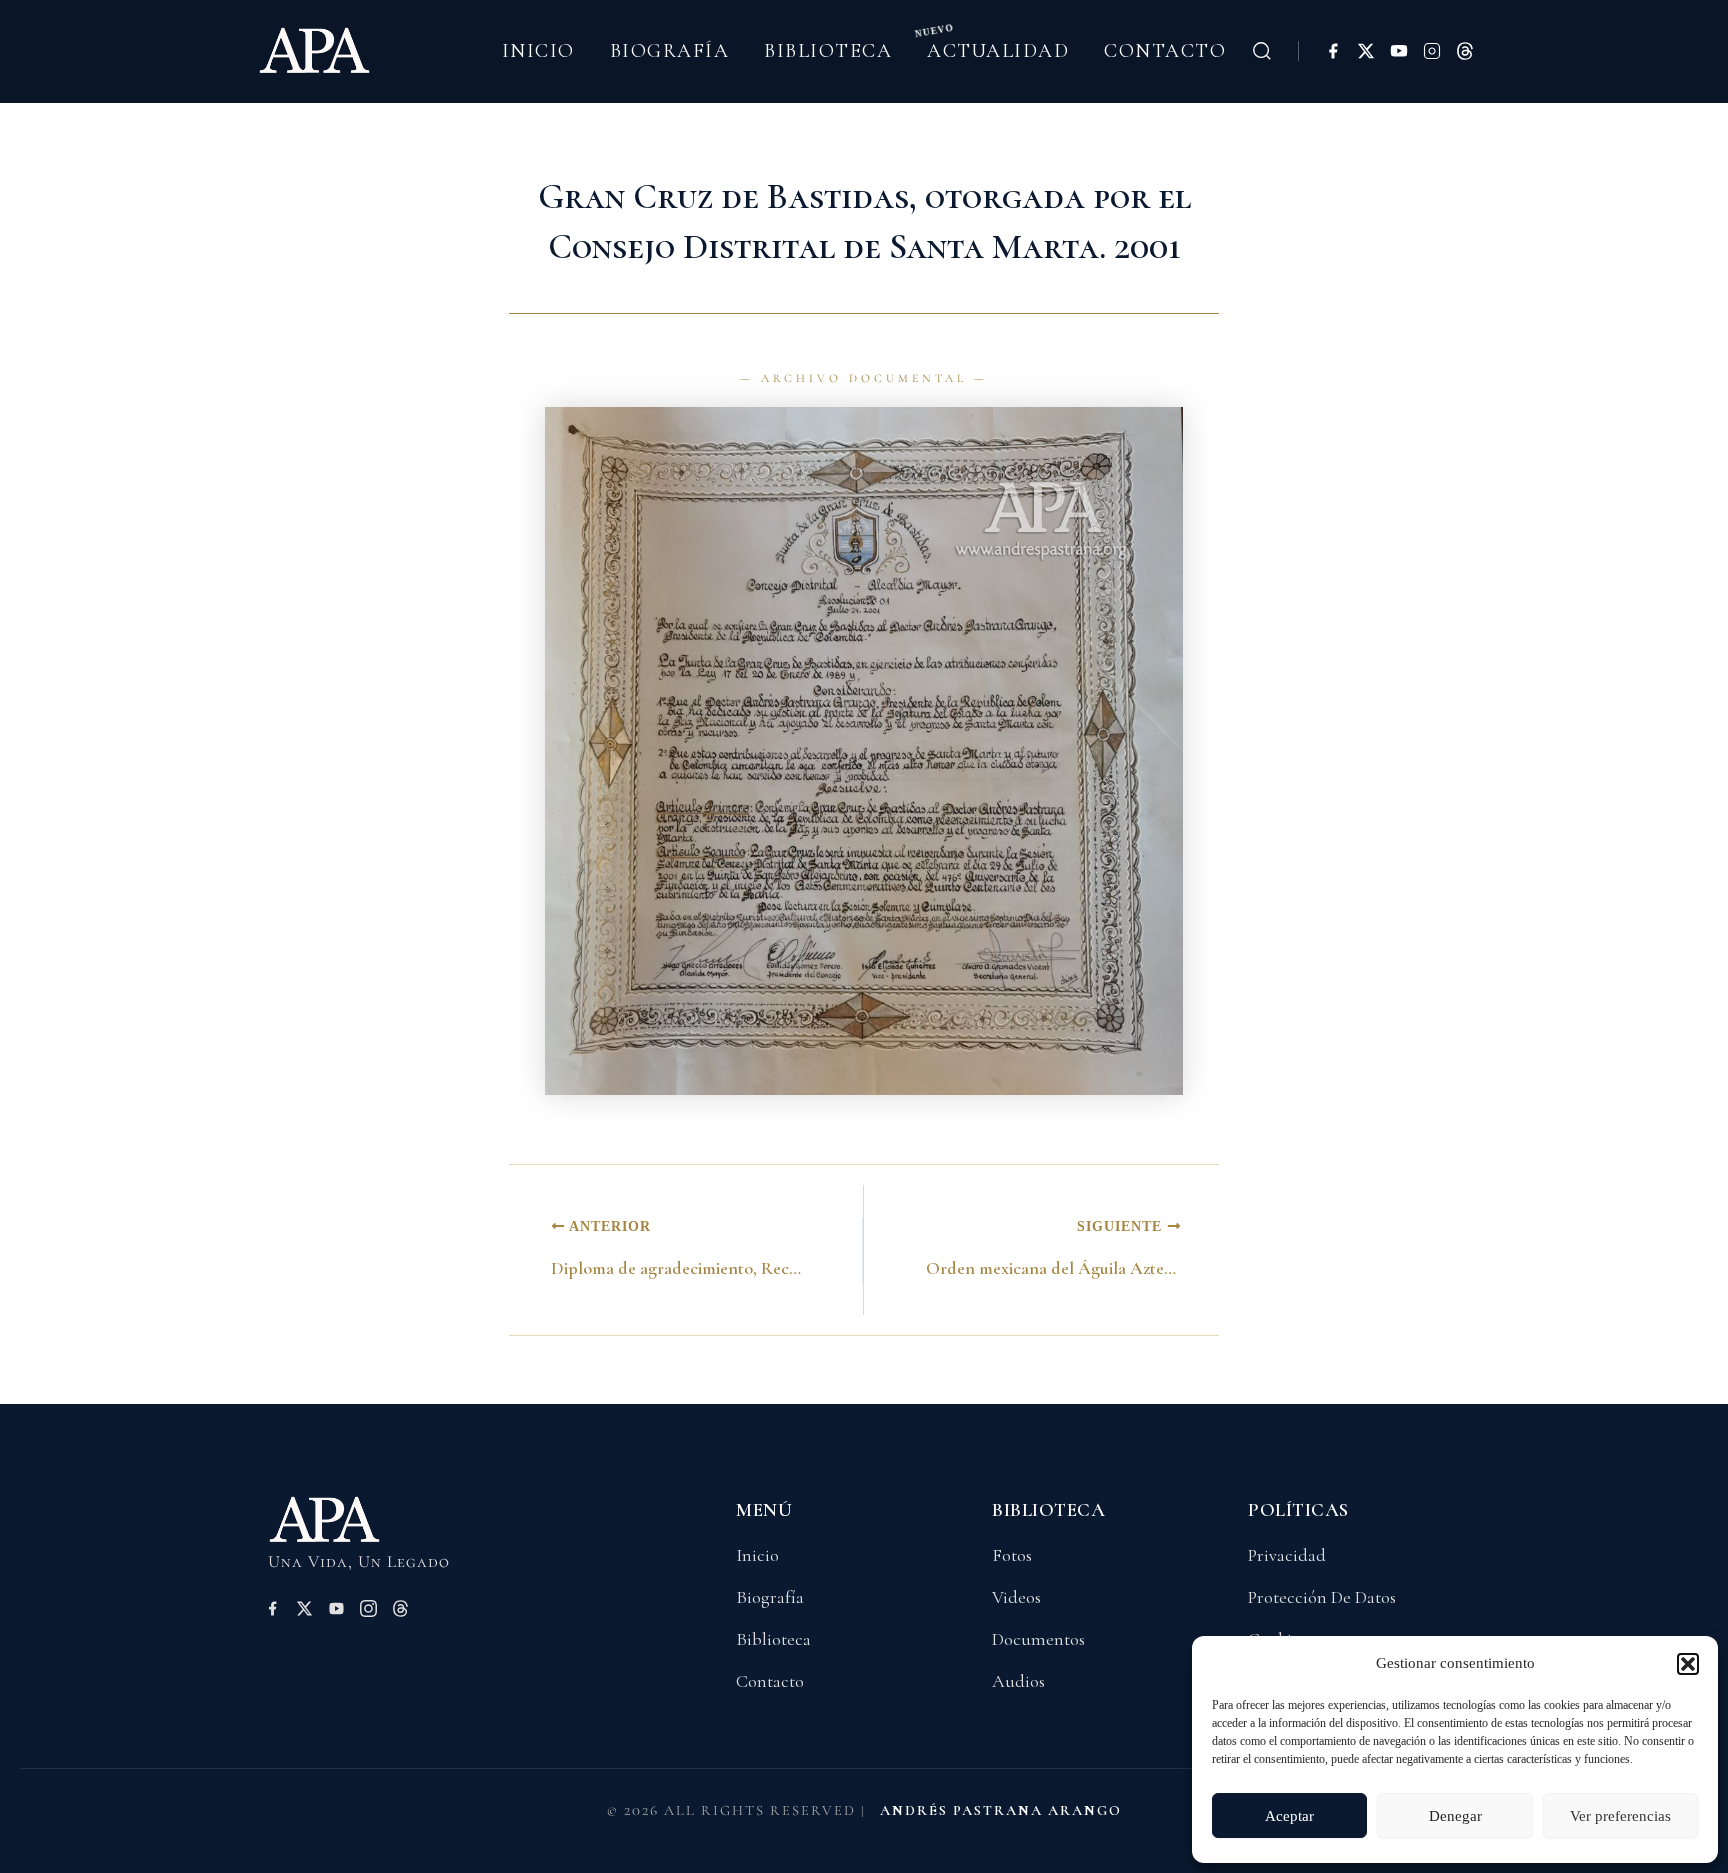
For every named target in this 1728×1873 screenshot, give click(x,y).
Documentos (1038, 1639)
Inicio (538, 51)
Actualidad (998, 51)
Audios (1018, 1681)
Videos (1016, 1597)
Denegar (1455, 1816)
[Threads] (1465, 51)
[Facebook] (1333, 51)
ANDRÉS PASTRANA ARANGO (1001, 1810)
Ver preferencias (1620, 1816)
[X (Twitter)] (1366, 51)
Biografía (670, 51)
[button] (1688, 1664)
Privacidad (1287, 1555)
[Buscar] (1262, 51)
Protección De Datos (1322, 1597)
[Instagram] (1432, 51)
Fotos (1012, 1555)
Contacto (1165, 51)
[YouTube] (1399, 51)
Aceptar (1289, 1816)
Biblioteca (828, 51)
